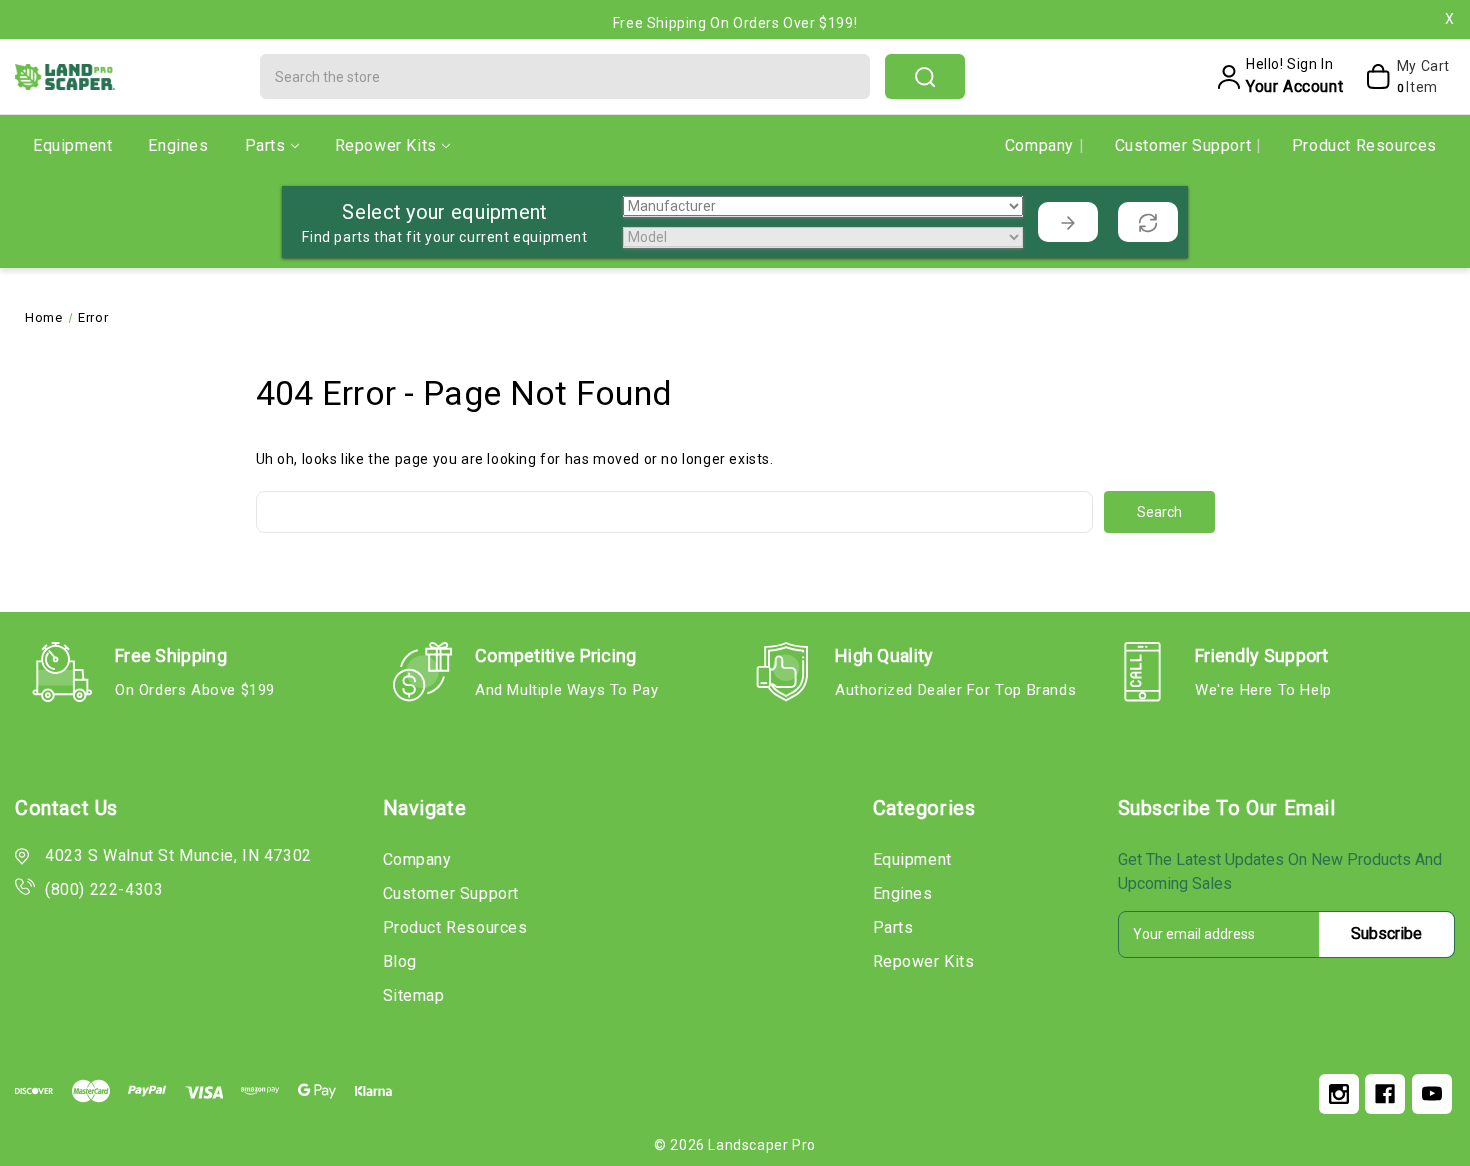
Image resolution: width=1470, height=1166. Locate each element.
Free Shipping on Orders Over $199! (735, 19)
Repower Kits (386, 145)
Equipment (72, 145)
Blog (400, 961)
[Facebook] (1385, 1094)
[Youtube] (1432, 1094)
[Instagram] (1339, 1094)
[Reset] (1148, 222)
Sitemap (414, 995)
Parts (265, 145)
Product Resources (1364, 145)
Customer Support (1185, 145)
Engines (178, 145)
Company (1042, 145)
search (925, 76)
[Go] (1068, 222)
